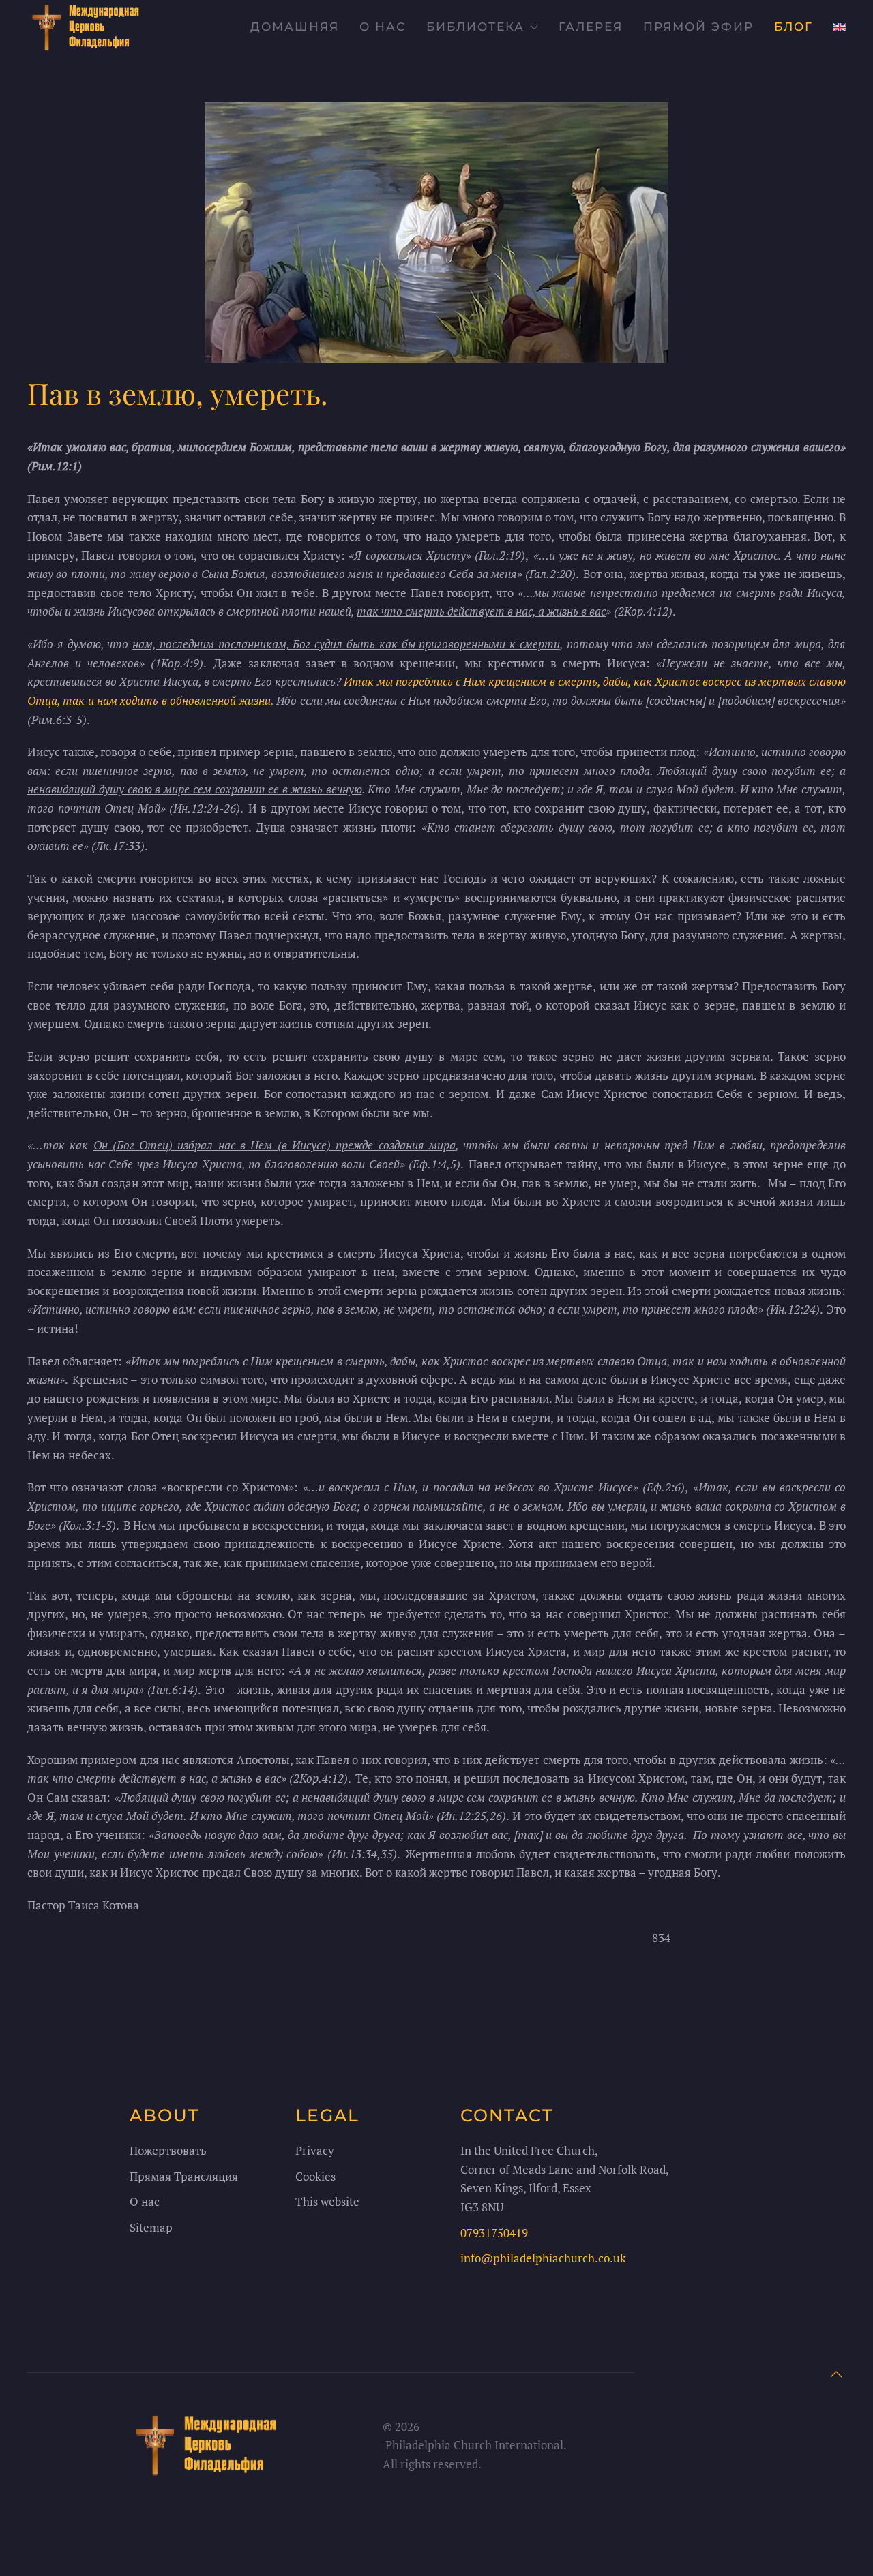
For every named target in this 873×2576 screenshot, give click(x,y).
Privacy (315, 2150)
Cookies (315, 2176)
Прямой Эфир (698, 27)
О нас (383, 27)
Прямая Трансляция (184, 2176)
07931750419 (494, 2233)
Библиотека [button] (475, 27)
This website (327, 2201)
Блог (794, 27)
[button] (836, 2374)
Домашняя (295, 27)
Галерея (591, 27)
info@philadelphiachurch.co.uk (543, 2258)
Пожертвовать (168, 2150)
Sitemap (151, 2227)
